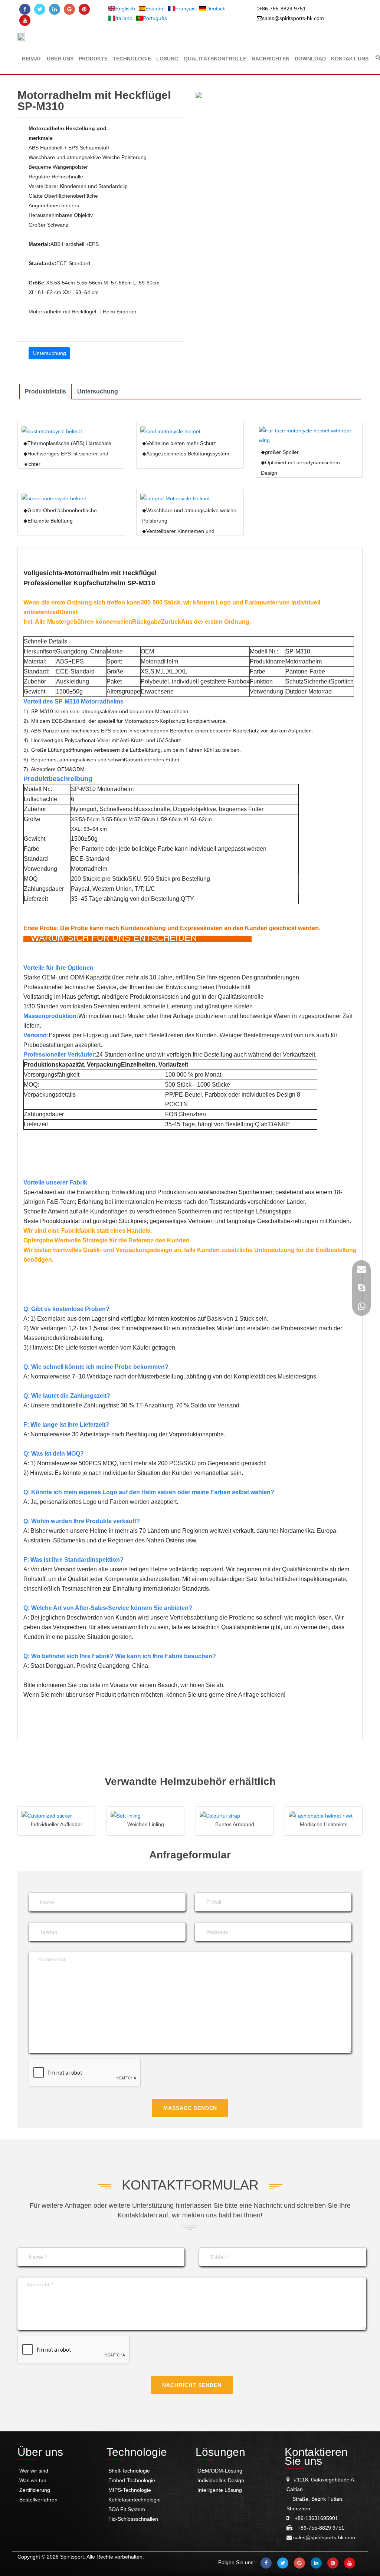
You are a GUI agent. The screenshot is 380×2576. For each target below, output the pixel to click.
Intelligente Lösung (220, 2490)
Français (185, 9)
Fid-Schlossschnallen (133, 2519)
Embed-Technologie (132, 2480)
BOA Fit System (127, 2509)
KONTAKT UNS (350, 59)
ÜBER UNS (60, 59)
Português (155, 18)
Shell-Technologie (129, 2471)
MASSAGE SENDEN (190, 2108)
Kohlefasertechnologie (135, 2500)
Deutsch (216, 9)
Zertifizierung (35, 2490)
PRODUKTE (93, 59)
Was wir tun (33, 2480)
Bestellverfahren (38, 2500)
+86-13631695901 (314, 2518)
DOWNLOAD (310, 59)
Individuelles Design (221, 2480)
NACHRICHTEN (271, 59)
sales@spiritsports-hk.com (293, 18)
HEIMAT (32, 59)
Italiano (124, 18)
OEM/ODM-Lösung (220, 2471)
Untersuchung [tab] (98, 391)
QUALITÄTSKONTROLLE (215, 59)
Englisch (125, 9)
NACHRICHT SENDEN (192, 2385)
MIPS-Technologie (130, 2490)
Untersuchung (50, 353)
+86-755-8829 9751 (282, 9)
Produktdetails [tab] (45, 391)
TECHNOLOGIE (132, 59)
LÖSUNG (167, 59)
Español (155, 9)
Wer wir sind (34, 2471)
